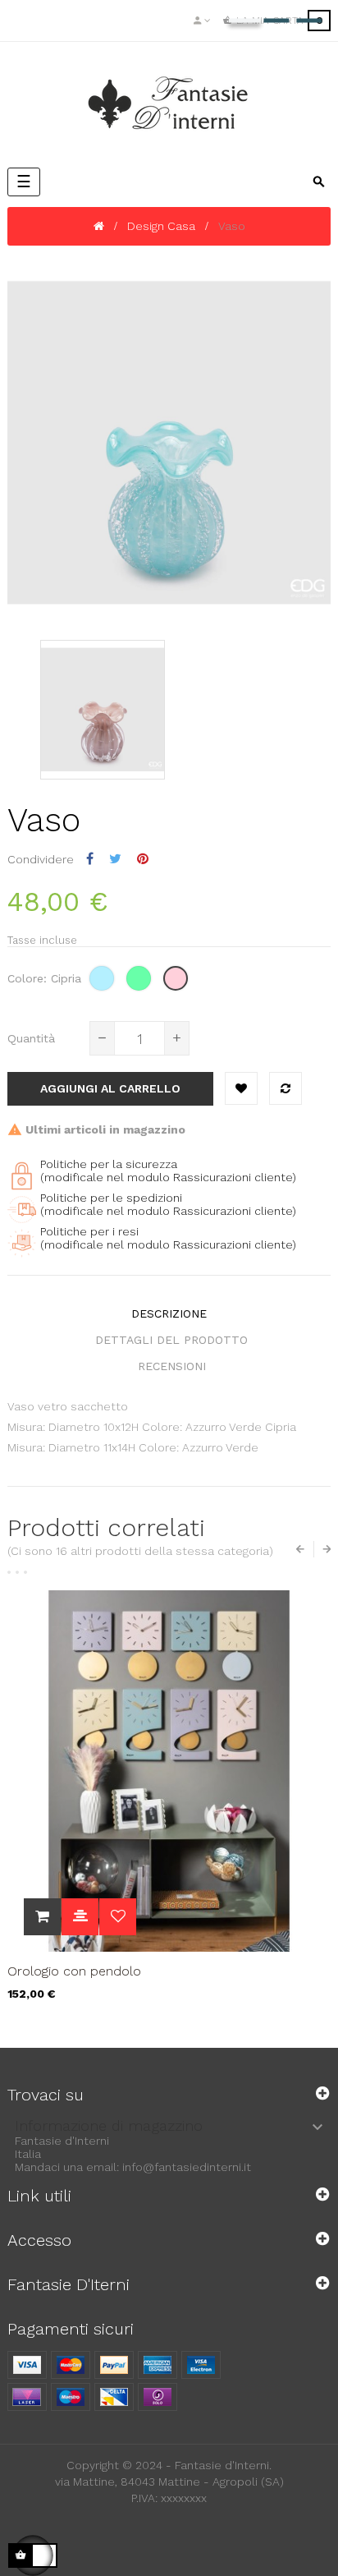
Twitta (115, 859)
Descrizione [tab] (169, 1313)
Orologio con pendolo (74, 1971)
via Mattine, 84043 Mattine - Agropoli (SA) (169, 2482)
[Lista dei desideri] (241, 1088)
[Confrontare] (285, 1088)
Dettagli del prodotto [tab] (171, 1340)
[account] (202, 21)
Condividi (90, 859)
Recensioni (172, 1366)
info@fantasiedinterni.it (187, 2167)
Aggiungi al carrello (110, 1088)
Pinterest (143, 859)
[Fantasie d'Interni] (169, 103)
